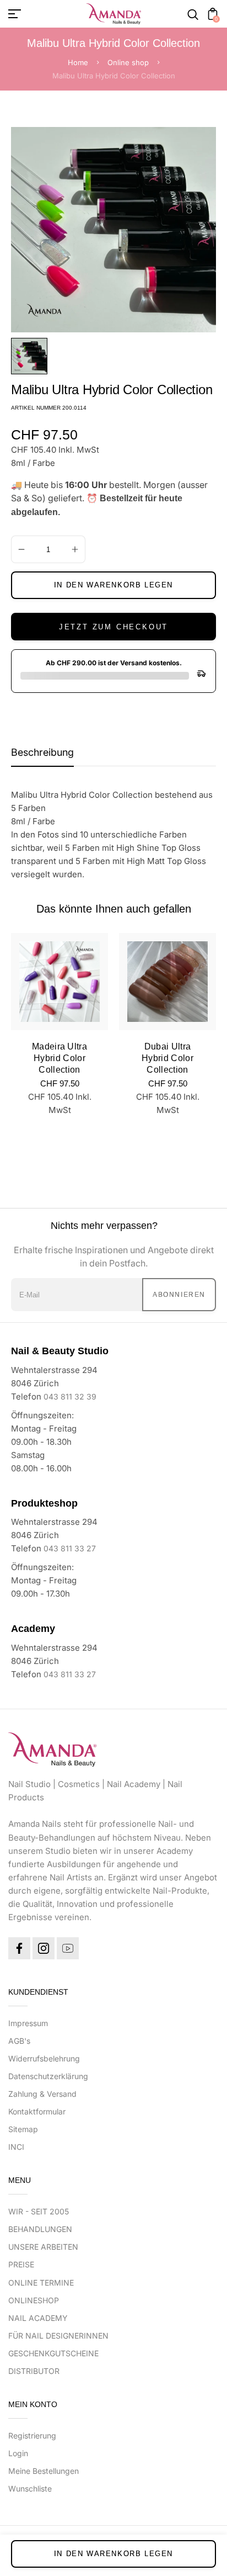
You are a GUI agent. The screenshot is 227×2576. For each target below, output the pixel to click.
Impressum (28, 2023)
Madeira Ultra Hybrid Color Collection (60, 1058)
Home (78, 62)
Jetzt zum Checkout (113, 627)
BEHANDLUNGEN (40, 2229)
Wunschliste (30, 2488)
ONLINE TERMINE (41, 2283)
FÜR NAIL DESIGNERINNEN (58, 2336)
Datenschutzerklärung (48, 2076)
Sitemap (23, 2129)
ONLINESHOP (34, 2300)
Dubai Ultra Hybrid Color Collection (167, 1058)
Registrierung (32, 2435)
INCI (16, 2147)
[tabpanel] (32, 356)
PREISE (21, 2264)
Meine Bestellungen (44, 2471)
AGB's (19, 2041)
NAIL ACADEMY (38, 2318)
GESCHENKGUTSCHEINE (53, 2353)
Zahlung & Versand (42, 2094)
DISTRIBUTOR (34, 2371)
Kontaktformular (37, 2111)
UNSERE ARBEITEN (43, 2247)
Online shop (128, 62)
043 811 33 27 (70, 1548)
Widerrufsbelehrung (44, 2058)
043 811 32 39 (70, 1396)
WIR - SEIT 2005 (39, 2211)
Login (18, 2453)
